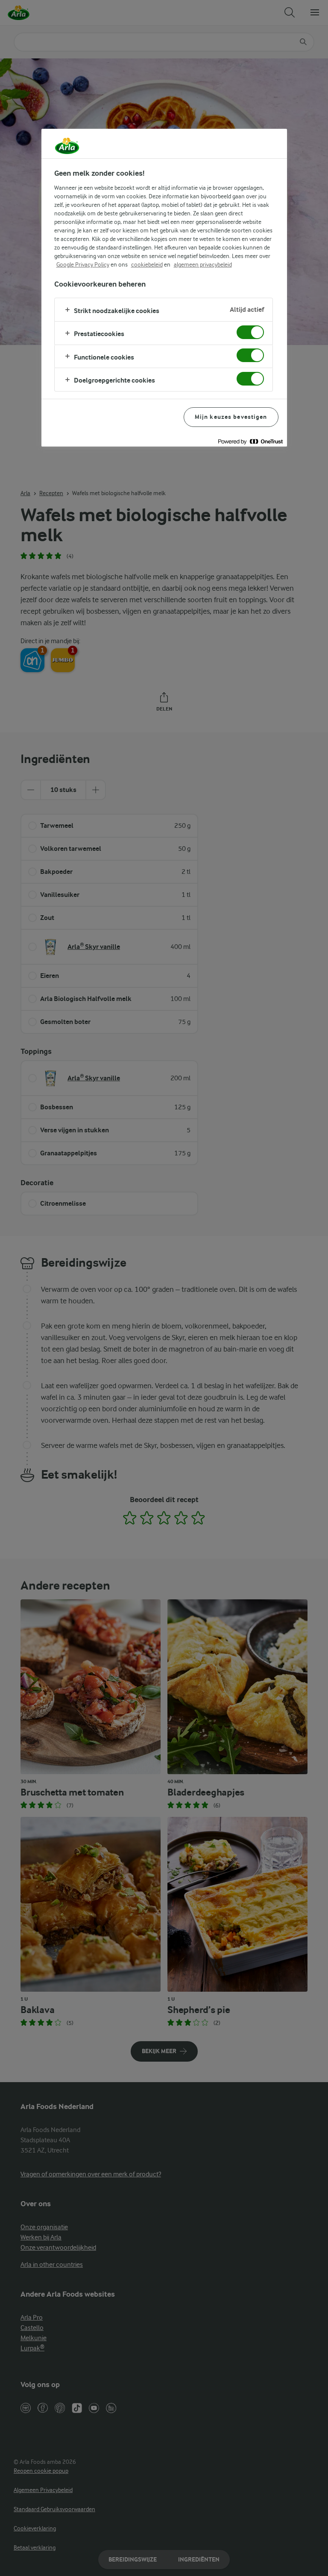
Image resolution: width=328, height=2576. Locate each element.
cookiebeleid (147, 264)
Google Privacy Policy (83, 264)
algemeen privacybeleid (203, 264)
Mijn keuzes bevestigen (231, 417)
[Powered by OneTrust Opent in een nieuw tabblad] (250, 441)
